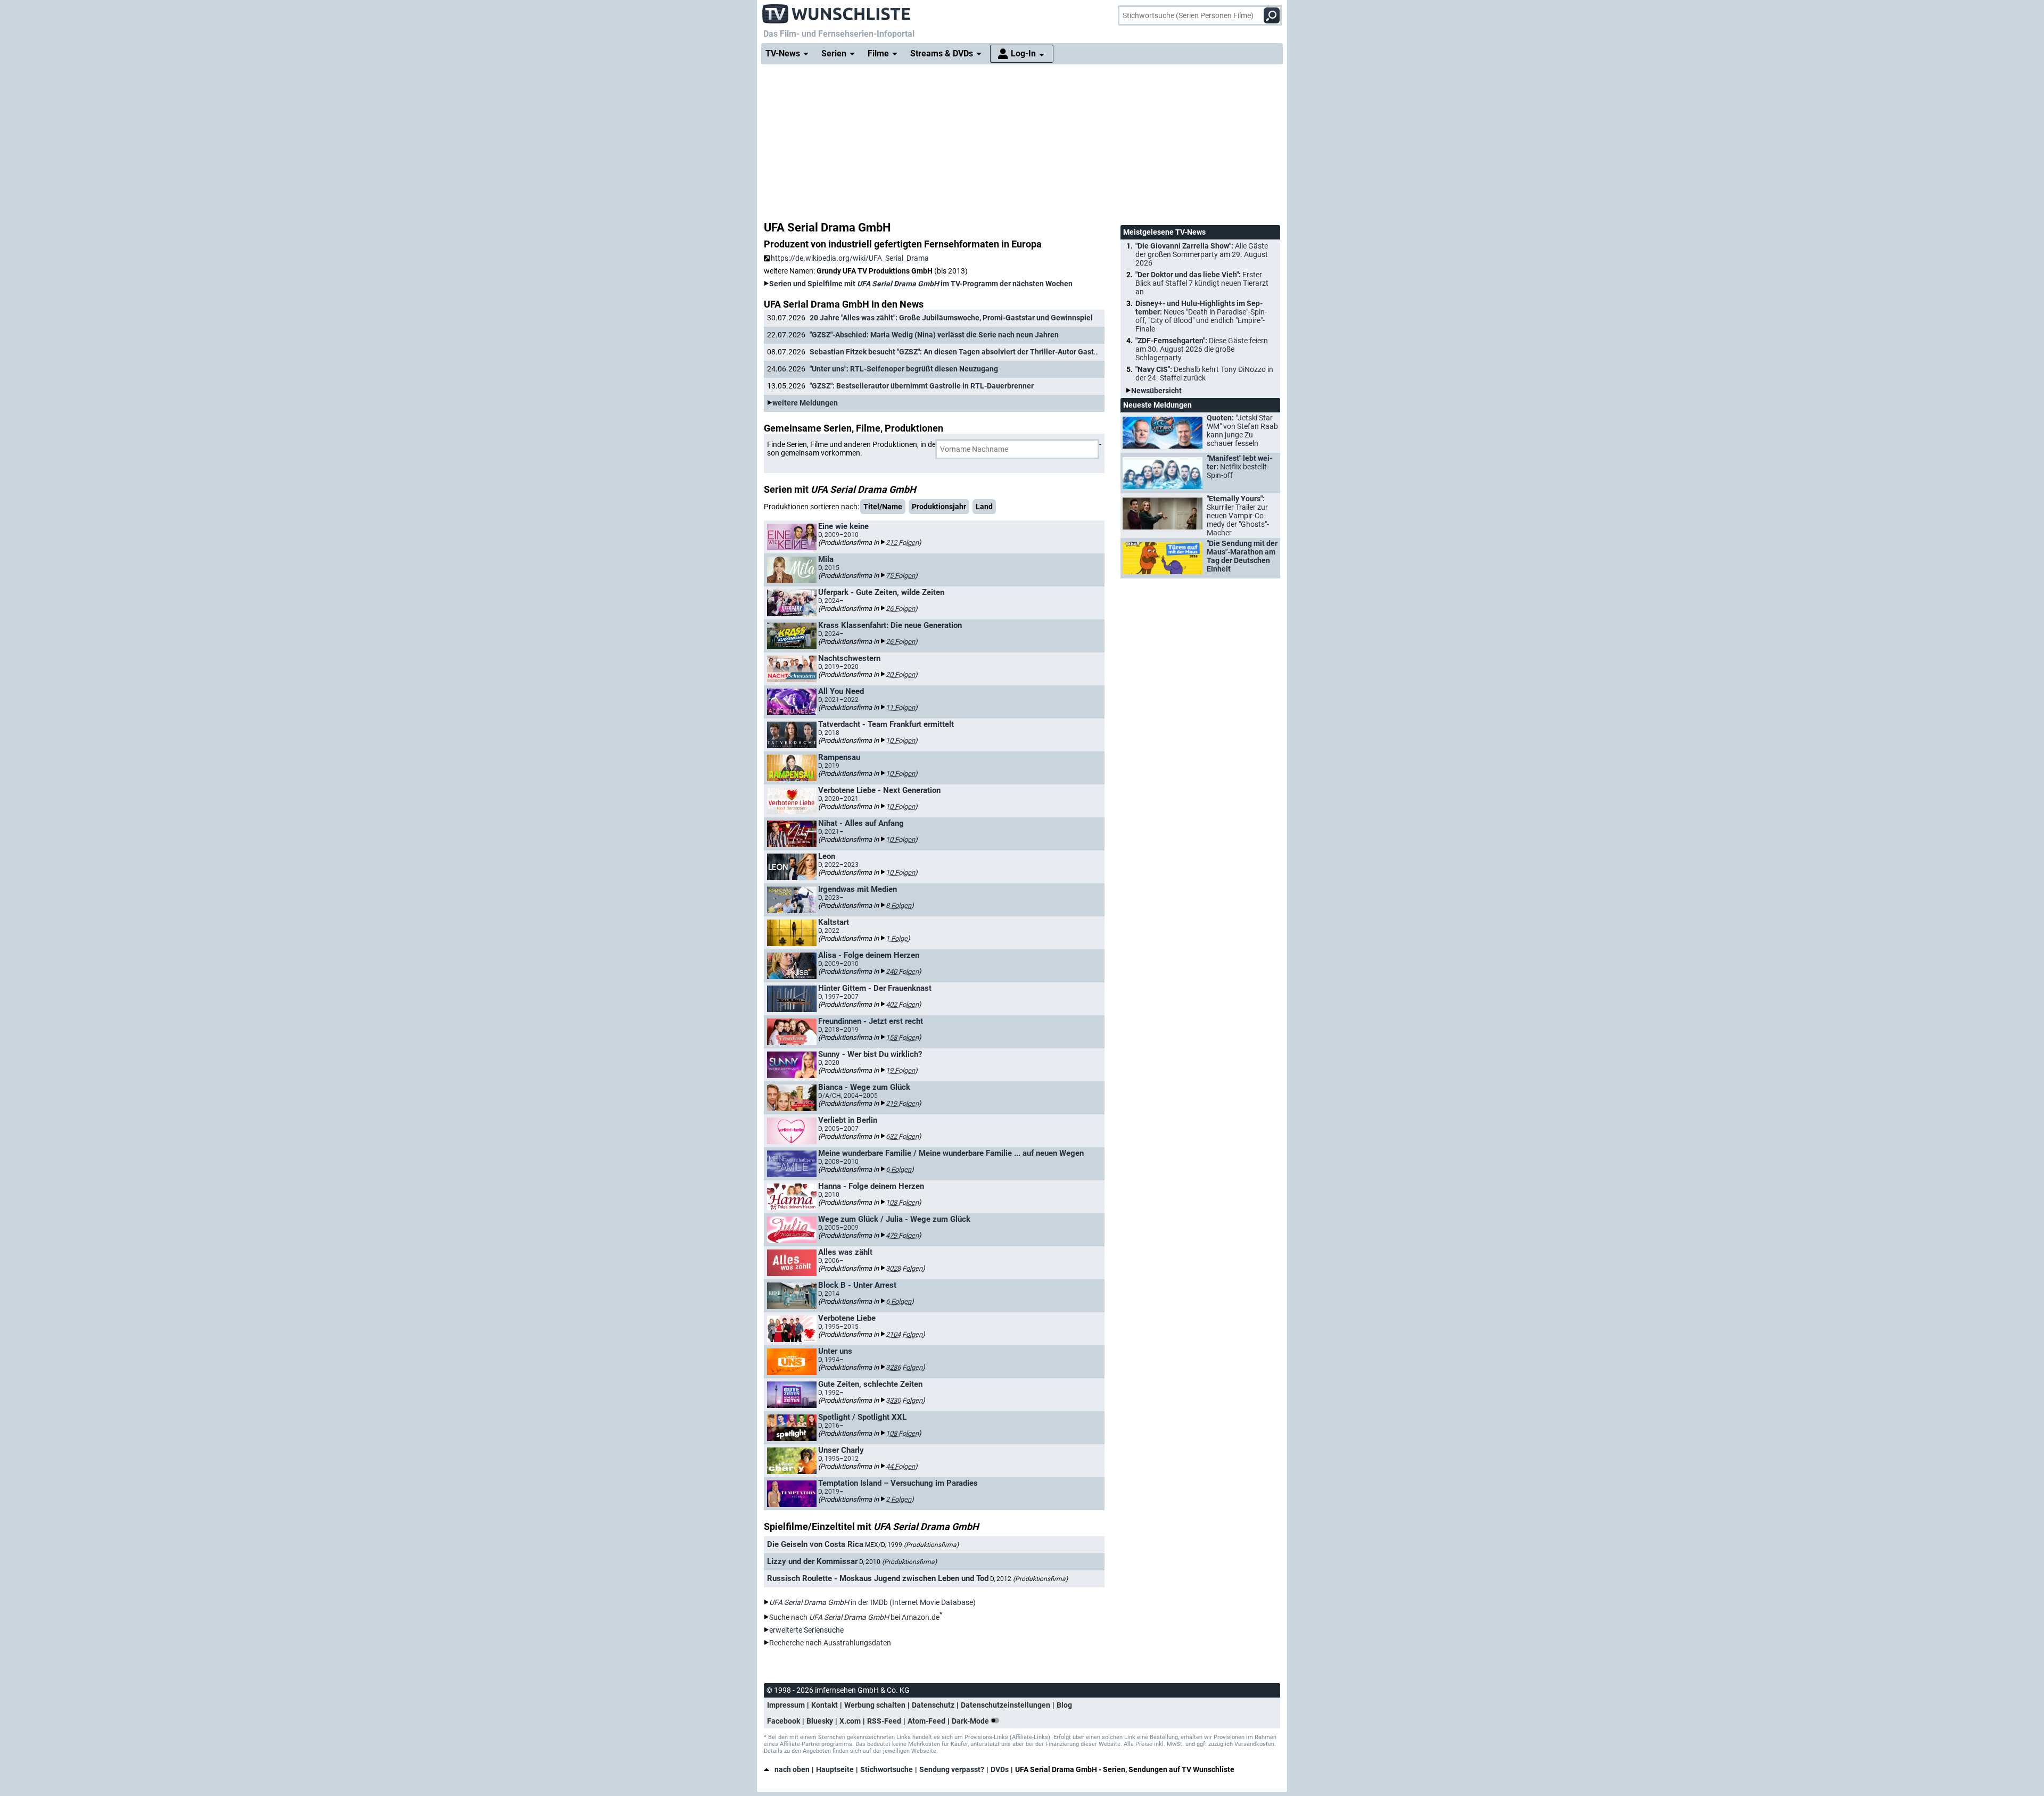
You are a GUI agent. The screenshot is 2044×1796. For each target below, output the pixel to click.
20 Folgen (900, 674)
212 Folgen (902, 543)
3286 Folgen (904, 1367)
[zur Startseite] (837, 11)
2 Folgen (899, 1499)
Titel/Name (883, 507)
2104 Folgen (904, 1334)
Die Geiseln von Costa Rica (815, 1544)
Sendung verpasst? (952, 1769)
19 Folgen (900, 1070)
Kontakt (825, 1705)
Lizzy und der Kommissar (812, 1561)
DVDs (1000, 1769)
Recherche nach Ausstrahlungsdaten (830, 1643)
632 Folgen (902, 1136)
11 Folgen (900, 707)
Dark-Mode (971, 1721)
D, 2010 (898, 1562)
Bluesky (820, 1721)
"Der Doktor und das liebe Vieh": (1202, 283)
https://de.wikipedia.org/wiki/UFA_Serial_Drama (850, 258)
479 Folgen (902, 1235)
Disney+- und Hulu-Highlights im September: (1201, 316)
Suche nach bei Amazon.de (854, 1617)
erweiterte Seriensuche (806, 1630)
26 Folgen (900, 609)
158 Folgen (902, 1037)
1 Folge (897, 938)
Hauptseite (835, 1769)
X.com (850, 1721)
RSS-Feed (884, 1721)
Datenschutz (933, 1705)
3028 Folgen (904, 1268)
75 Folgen (900, 576)
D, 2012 (1029, 1579)
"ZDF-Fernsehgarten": (1202, 349)
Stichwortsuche (887, 1769)
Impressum (786, 1705)
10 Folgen (900, 740)
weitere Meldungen (805, 403)
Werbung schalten (875, 1705)
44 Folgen (900, 1466)
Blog (1064, 1705)
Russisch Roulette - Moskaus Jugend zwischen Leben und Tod (878, 1578)
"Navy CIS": (1204, 374)
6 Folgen (899, 1169)
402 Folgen (902, 1004)
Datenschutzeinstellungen (1005, 1705)
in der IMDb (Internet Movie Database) (872, 1602)
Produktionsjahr (939, 507)
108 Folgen (902, 1202)
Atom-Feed (926, 1721)
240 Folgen (902, 971)
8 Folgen (899, 905)
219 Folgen (902, 1103)
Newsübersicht (1156, 391)
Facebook (784, 1721)
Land (984, 507)
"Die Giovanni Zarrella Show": (1202, 254)
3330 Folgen (904, 1400)
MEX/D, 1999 (912, 1545)
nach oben (792, 1769)
